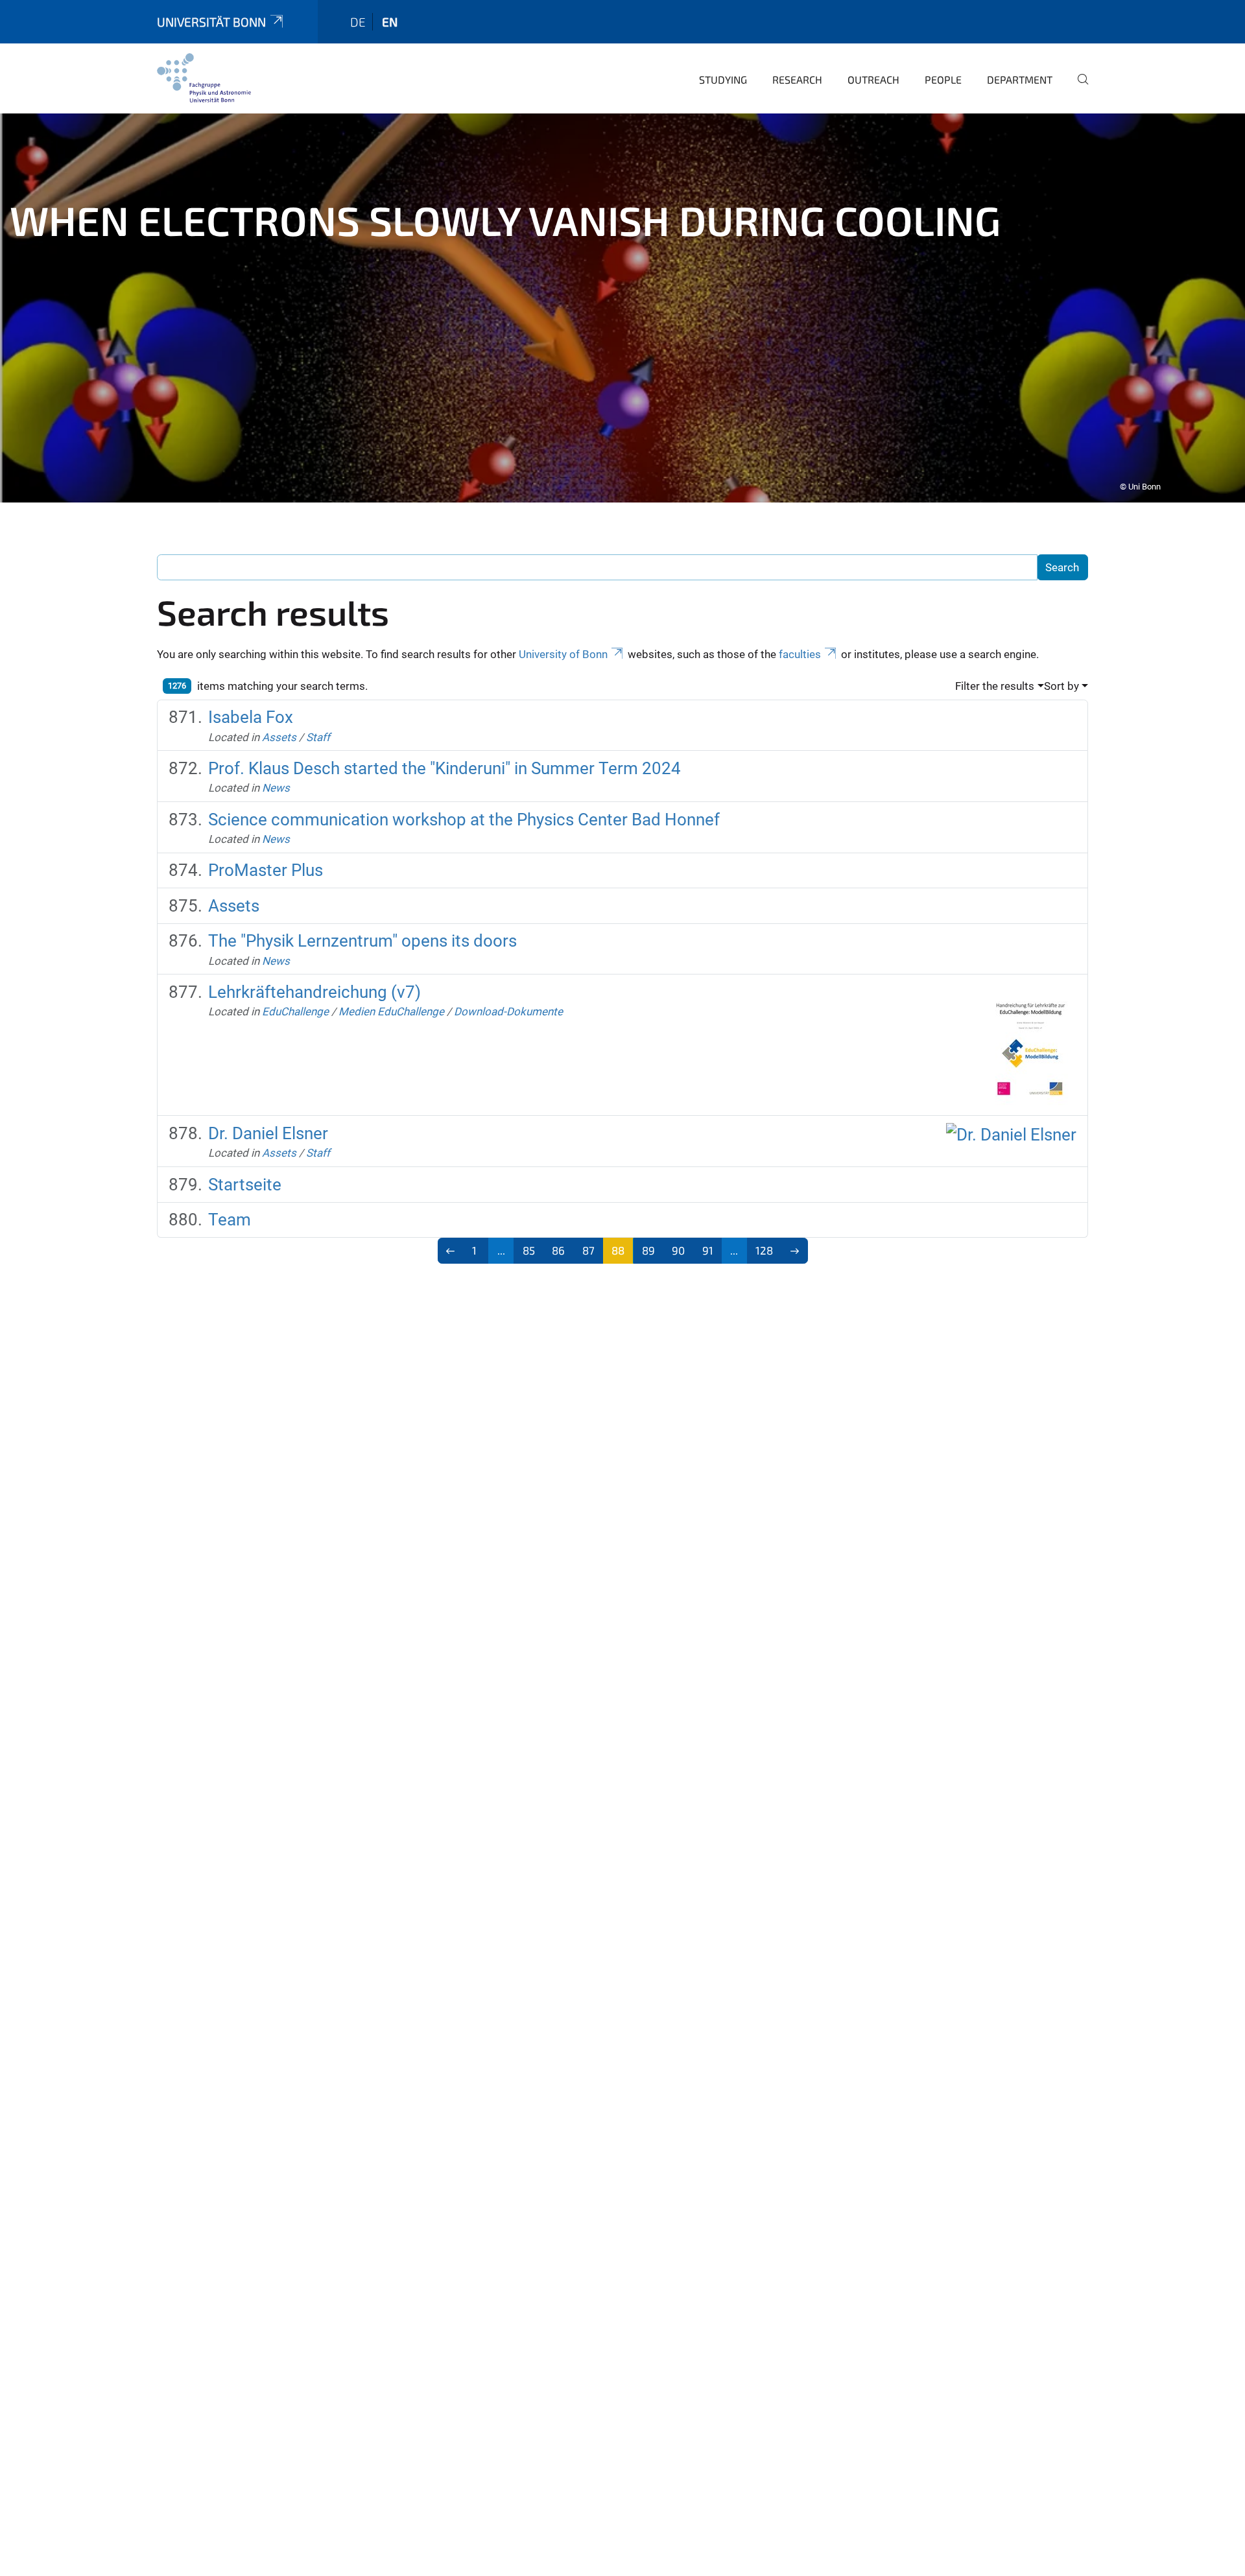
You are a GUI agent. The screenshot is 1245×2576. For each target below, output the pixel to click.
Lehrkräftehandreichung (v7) (314, 992)
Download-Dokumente (508, 1011)
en (390, 22)
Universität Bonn (211, 22)
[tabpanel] (622, 308)
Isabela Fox (251, 717)
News (276, 788)
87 (588, 1250)
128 (764, 1250)
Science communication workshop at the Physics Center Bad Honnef (464, 820)
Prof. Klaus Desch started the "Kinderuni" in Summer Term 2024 (445, 768)
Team (230, 1220)
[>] (795, 1251)
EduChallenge (295, 1011)
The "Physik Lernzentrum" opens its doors (362, 941)
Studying (723, 79)
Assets (279, 737)
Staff (318, 737)
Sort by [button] (1061, 686)
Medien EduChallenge (391, 1011)
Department (1020, 79)
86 (558, 1250)
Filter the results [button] (995, 686)
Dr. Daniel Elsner (268, 1133)
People (943, 79)
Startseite (245, 1185)
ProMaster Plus (266, 870)
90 (678, 1250)
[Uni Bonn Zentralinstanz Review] (204, 78)
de (358, 22)
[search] (1078, 88)
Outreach (873, 79)
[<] (451, 1251)
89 (648, 1250)
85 (529, 1250)
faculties (800, 654)
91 (708, 1250)
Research (797, 79)
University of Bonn (563, 654)
